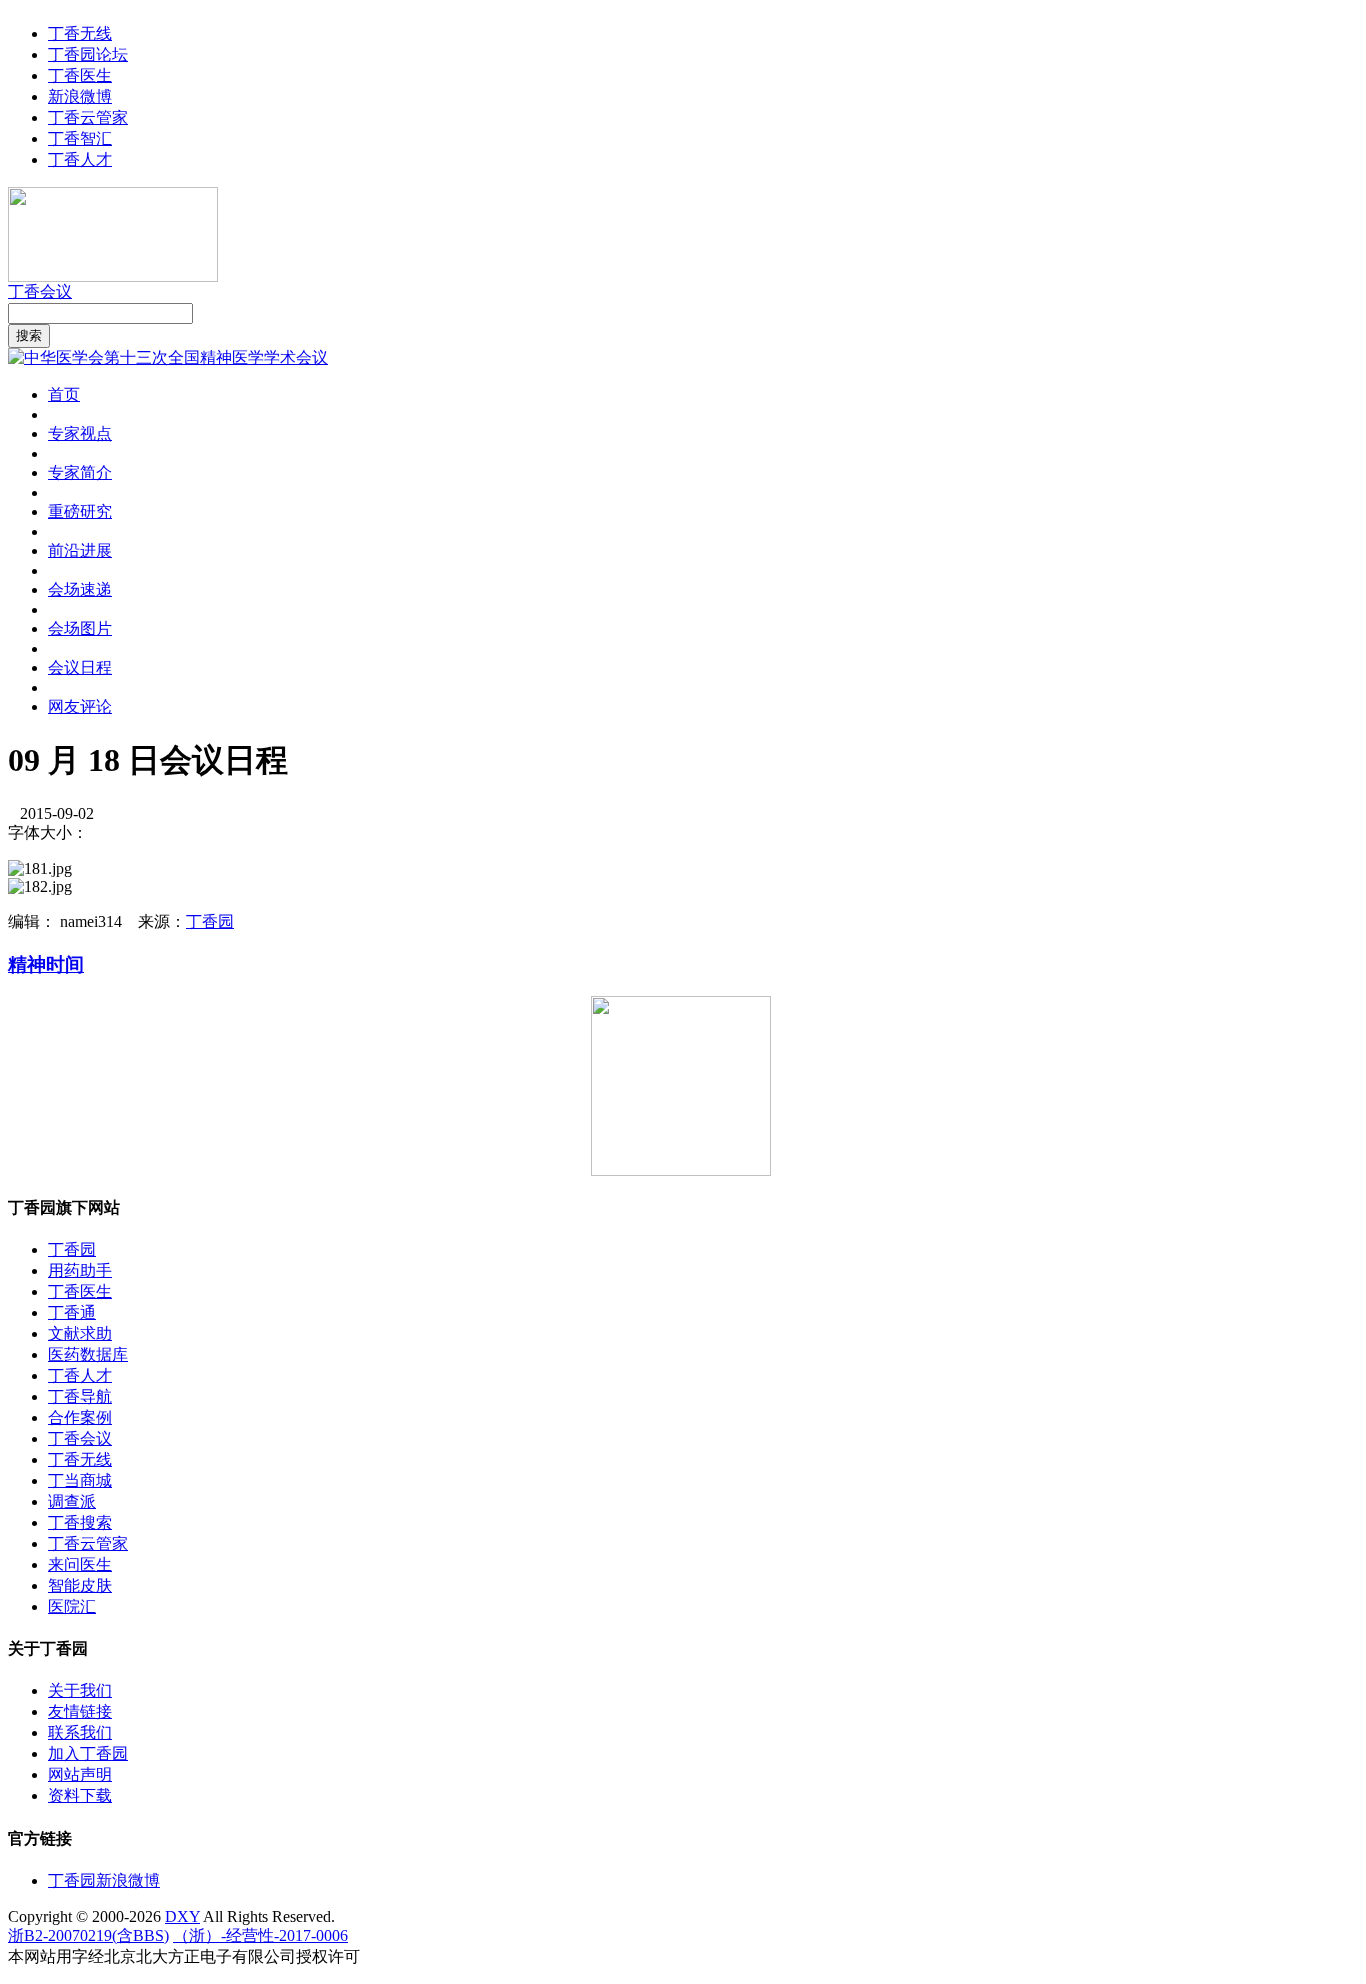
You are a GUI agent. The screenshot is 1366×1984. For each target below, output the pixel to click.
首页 (64, 394)
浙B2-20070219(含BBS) (88, 1935)
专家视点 (80, 433)
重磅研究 (80, 511)
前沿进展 (80, 550)
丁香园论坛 (88, 54)
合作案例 (80, 1417)
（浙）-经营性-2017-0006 (260, 1935)
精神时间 (46, 964)
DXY (182, 1916)
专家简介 (80, 472)
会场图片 (80, 628)
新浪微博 (80, 96)
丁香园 (210, 921)
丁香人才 (80, 159)
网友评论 (80, 706)
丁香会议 (40, 291)
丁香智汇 (80, 138)
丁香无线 (80, 33)
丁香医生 (80, 75)
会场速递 (80, 589)
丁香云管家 (88, 117)
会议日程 (80, 667)
